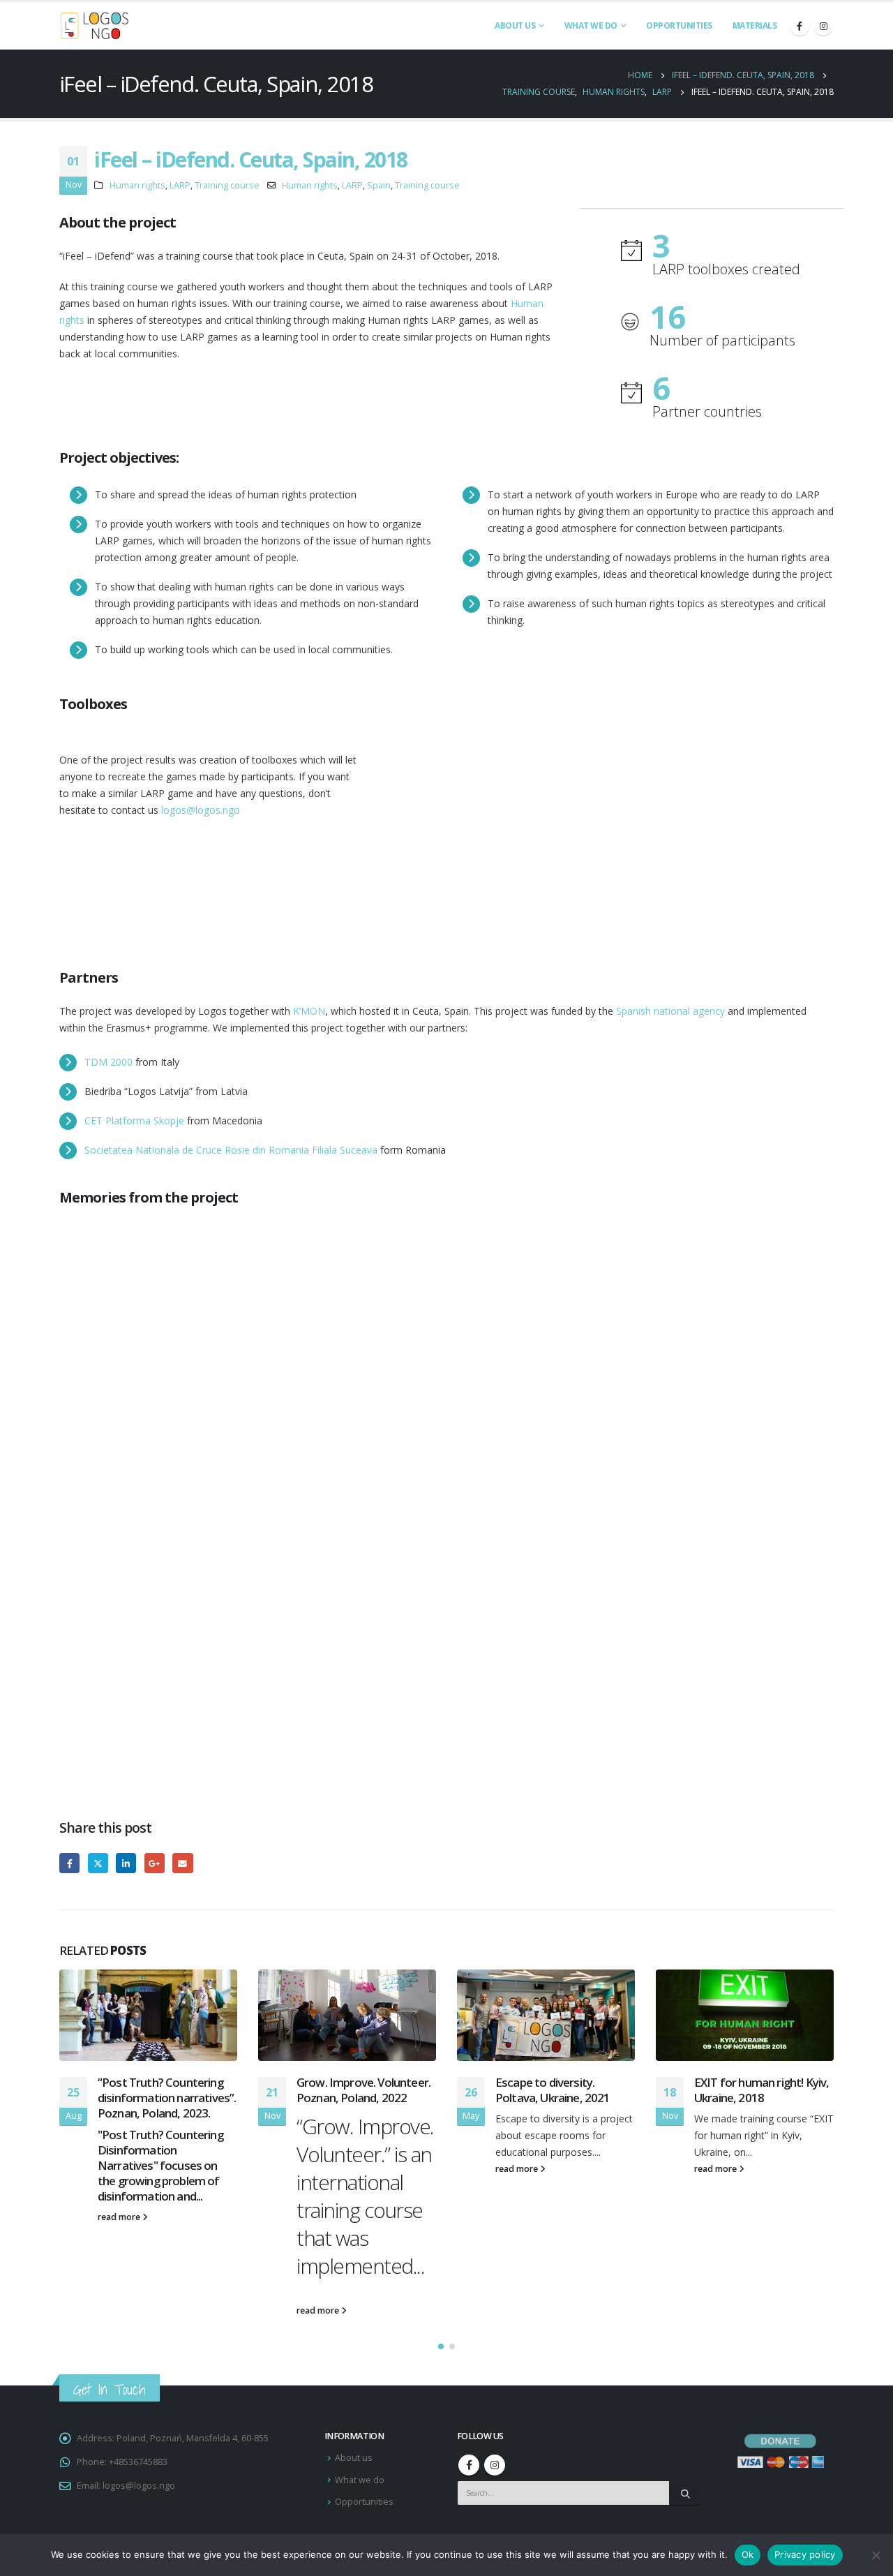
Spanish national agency (670, 1011)
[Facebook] (800, 26)
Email (182, 1863)
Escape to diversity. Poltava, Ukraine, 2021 (553, 2090)
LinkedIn (126, 1863)
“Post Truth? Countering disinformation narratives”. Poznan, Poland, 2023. (167, 2098)
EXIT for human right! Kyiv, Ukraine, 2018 (761, 2090)
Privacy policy (805, 2554)
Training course (227, 185)
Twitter (98, 1863)
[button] (441, 2346)
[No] (876, 2555)
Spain (379, 185)
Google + (155, 1863)
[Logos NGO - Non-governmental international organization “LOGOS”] (94, 26)
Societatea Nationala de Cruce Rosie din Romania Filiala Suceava (231, 1150)
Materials (755, 25)
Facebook (69, 1863)
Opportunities (679, 25)
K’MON (309, 1011)
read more (120, 2217)
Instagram (495, 2465)
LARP (180, 185)
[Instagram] (823, 26)
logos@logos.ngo (201, 810)
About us (515, 25)
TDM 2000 (108, 1062)
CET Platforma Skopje (134, 1121)
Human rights (137, 185)
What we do (591, 25)
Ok (748, 2554)
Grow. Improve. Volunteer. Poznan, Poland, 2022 (363, 2090)
